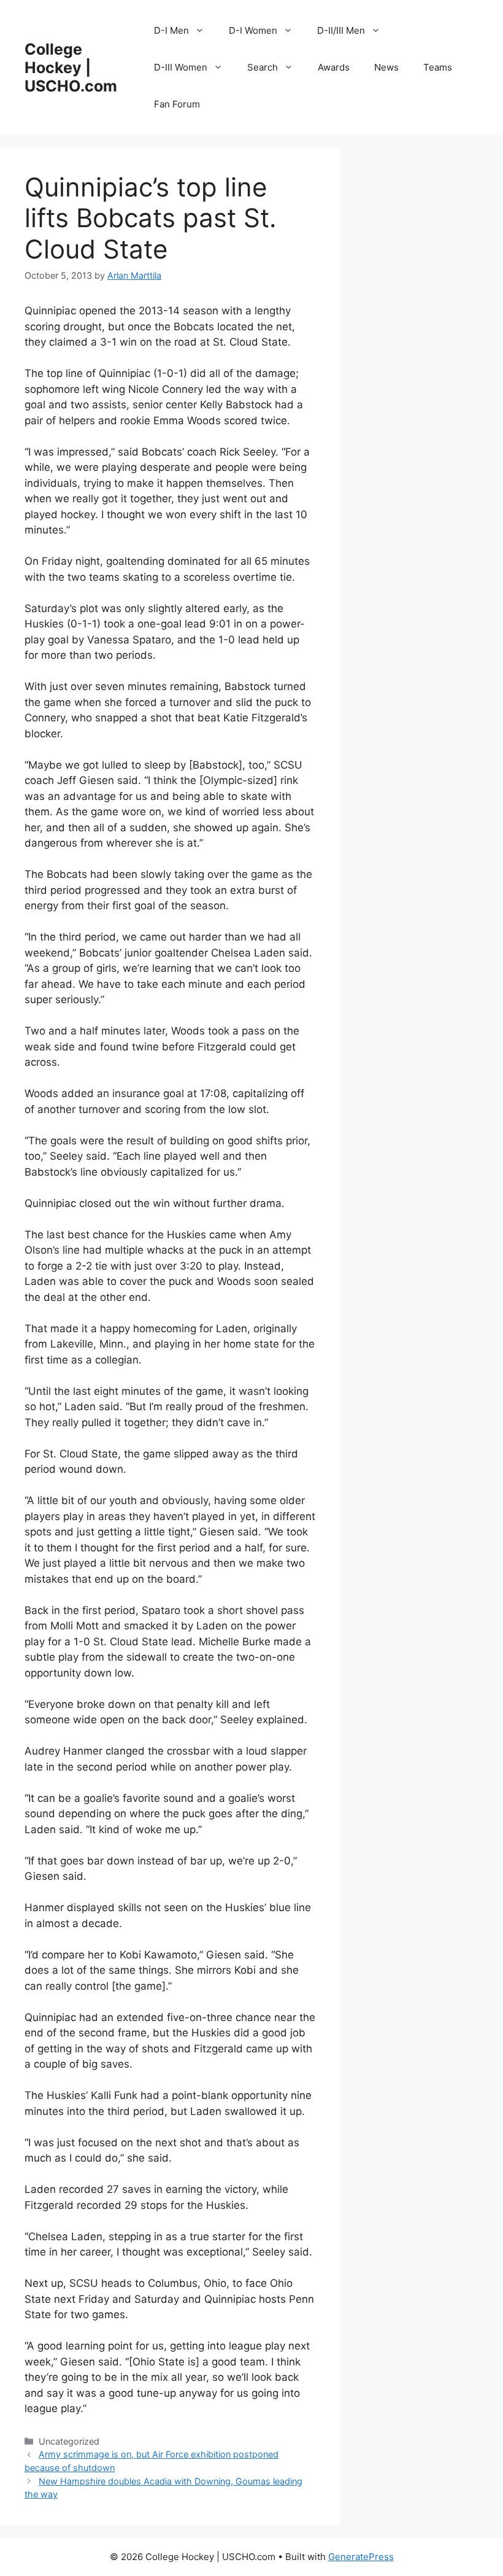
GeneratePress (361, 2557)
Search (263, 67)
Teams (438, 67)
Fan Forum (177, 104)
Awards (334, 67)
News (386, 67)
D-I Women (253, 30)
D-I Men (171, 30)
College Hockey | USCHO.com (71, 68)
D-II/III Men (341, 30)
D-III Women (181, 67)
